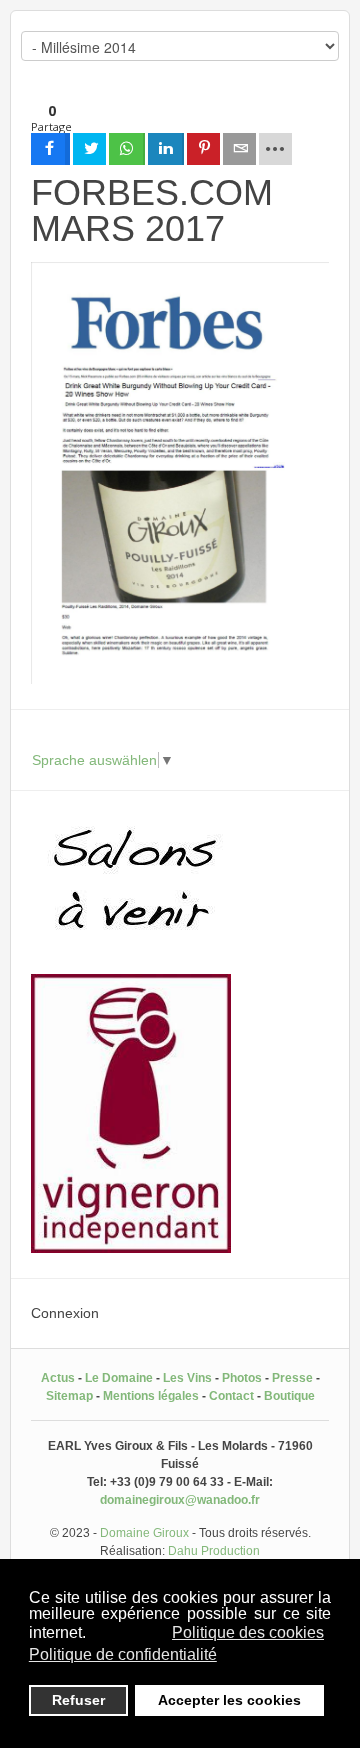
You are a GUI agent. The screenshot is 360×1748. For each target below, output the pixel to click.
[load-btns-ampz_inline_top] (275, 149)
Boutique (289, 1396)
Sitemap (69, 1396)
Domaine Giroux (144, 1533)
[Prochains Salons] (131, 949)
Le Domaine (119, 1378)
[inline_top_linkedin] (166, 149)
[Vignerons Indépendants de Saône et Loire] (131, 1248)
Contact (231, 1396)
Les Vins (187, 1378)
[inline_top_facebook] (50, 149)
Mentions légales (151, 1396)
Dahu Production (214, 1551)
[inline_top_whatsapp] (127, 149)
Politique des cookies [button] (248, 1632)
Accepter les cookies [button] (229, 1700)
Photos (242, 1378)
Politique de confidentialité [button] (123, 1654)
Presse (292, 1378)
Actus (58, 1378)
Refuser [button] (78, 1700)
